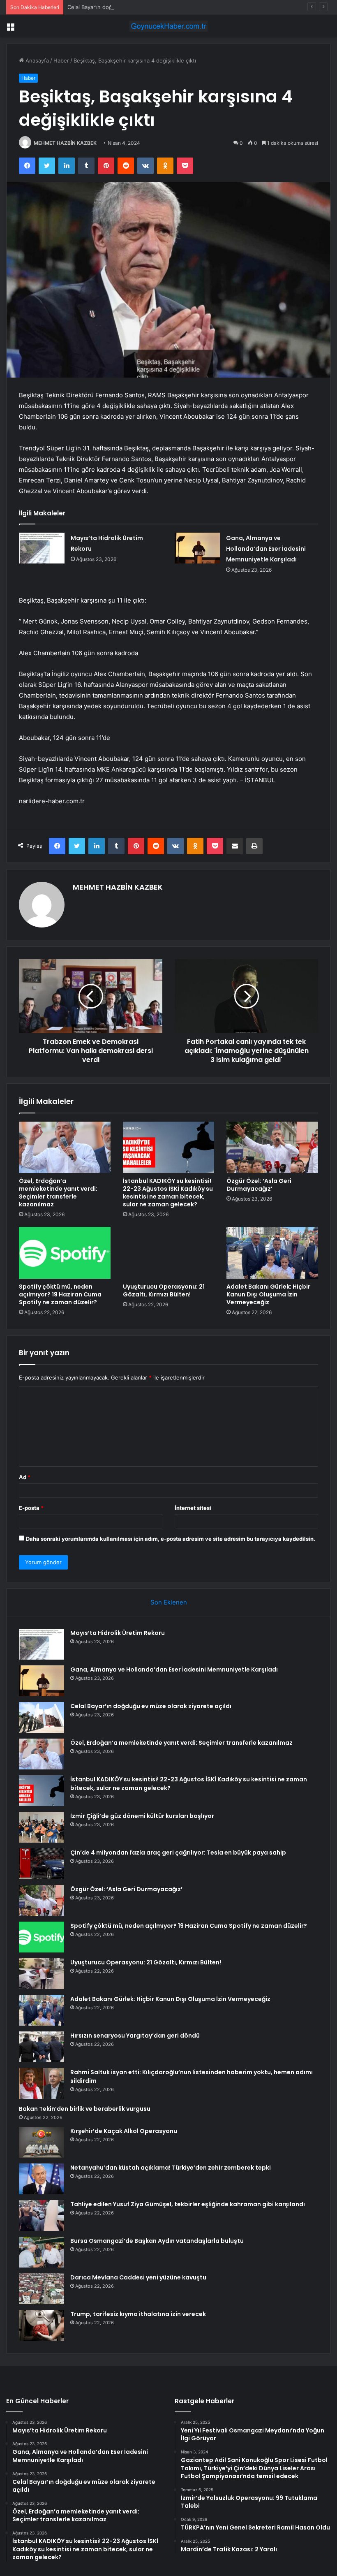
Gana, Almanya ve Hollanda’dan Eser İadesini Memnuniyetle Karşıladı (266, 549)
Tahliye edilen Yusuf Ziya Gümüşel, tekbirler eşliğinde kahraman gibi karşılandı (188, 2204)
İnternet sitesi (193, 1508)
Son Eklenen (169, 1602)
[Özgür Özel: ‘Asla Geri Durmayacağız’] (272, 1148)
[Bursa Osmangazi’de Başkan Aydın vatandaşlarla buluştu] (42, 2252)
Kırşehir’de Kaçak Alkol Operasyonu (124, 2131)
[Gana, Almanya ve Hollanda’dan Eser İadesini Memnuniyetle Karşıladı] (197, 548)
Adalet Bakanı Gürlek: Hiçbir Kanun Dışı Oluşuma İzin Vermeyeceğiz (268, 1294)
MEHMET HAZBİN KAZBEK (65, 143)
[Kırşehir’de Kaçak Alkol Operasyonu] (42, 2142)
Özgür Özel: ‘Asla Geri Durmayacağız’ (259, 1185)
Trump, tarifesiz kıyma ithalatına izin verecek (138, 2314)
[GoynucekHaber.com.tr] (168, 26)
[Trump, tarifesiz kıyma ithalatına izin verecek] (42, 2325)
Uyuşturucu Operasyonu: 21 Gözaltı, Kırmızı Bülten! (164, 1290)
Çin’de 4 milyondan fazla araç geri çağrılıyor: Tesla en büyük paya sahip (178, 1853)
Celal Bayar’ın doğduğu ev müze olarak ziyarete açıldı (135, 7)
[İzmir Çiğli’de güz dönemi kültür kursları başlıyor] (42, 1827)
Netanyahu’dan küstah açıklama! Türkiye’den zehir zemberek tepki (171, 2168)
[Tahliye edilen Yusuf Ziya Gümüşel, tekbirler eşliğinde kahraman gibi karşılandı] (42, 2215)
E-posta (31, 1508)
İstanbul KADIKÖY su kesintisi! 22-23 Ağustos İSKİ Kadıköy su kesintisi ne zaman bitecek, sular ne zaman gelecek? (168, 1193)
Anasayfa (36, 60)
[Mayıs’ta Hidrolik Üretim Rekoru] (42, 548)
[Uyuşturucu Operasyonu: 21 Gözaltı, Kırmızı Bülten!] (169, 1253)
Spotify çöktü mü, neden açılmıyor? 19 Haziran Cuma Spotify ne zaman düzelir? (60, 1294)
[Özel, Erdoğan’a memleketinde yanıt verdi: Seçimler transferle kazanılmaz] (65, 1148)
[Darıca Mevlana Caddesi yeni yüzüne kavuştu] (42, 2289)
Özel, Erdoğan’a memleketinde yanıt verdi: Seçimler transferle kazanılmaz (58, 1193)
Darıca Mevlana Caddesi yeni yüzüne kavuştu (138, 2277)
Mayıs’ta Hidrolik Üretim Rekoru (118, 1633)
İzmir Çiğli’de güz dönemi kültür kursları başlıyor (142, 1816)
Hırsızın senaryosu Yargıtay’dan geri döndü (135, 2036)
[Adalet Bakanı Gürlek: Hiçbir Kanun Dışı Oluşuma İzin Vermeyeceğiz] (272, 1253)
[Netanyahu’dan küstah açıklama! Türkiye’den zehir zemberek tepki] (42, 2179)
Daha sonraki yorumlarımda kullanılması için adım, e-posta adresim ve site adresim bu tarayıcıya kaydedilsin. (171, 1539)
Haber (61, 60)
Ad (25, 1477)
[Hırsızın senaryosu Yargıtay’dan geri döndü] (42, 2047)
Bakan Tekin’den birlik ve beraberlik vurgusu (85, 2109)
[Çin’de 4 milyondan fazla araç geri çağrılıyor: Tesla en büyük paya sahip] (42, 1864)
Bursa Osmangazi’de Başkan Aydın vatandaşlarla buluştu (157, 2241)
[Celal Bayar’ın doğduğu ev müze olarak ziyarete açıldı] (42, 1717)
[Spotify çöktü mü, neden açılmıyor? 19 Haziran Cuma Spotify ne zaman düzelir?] (65, 1253)
